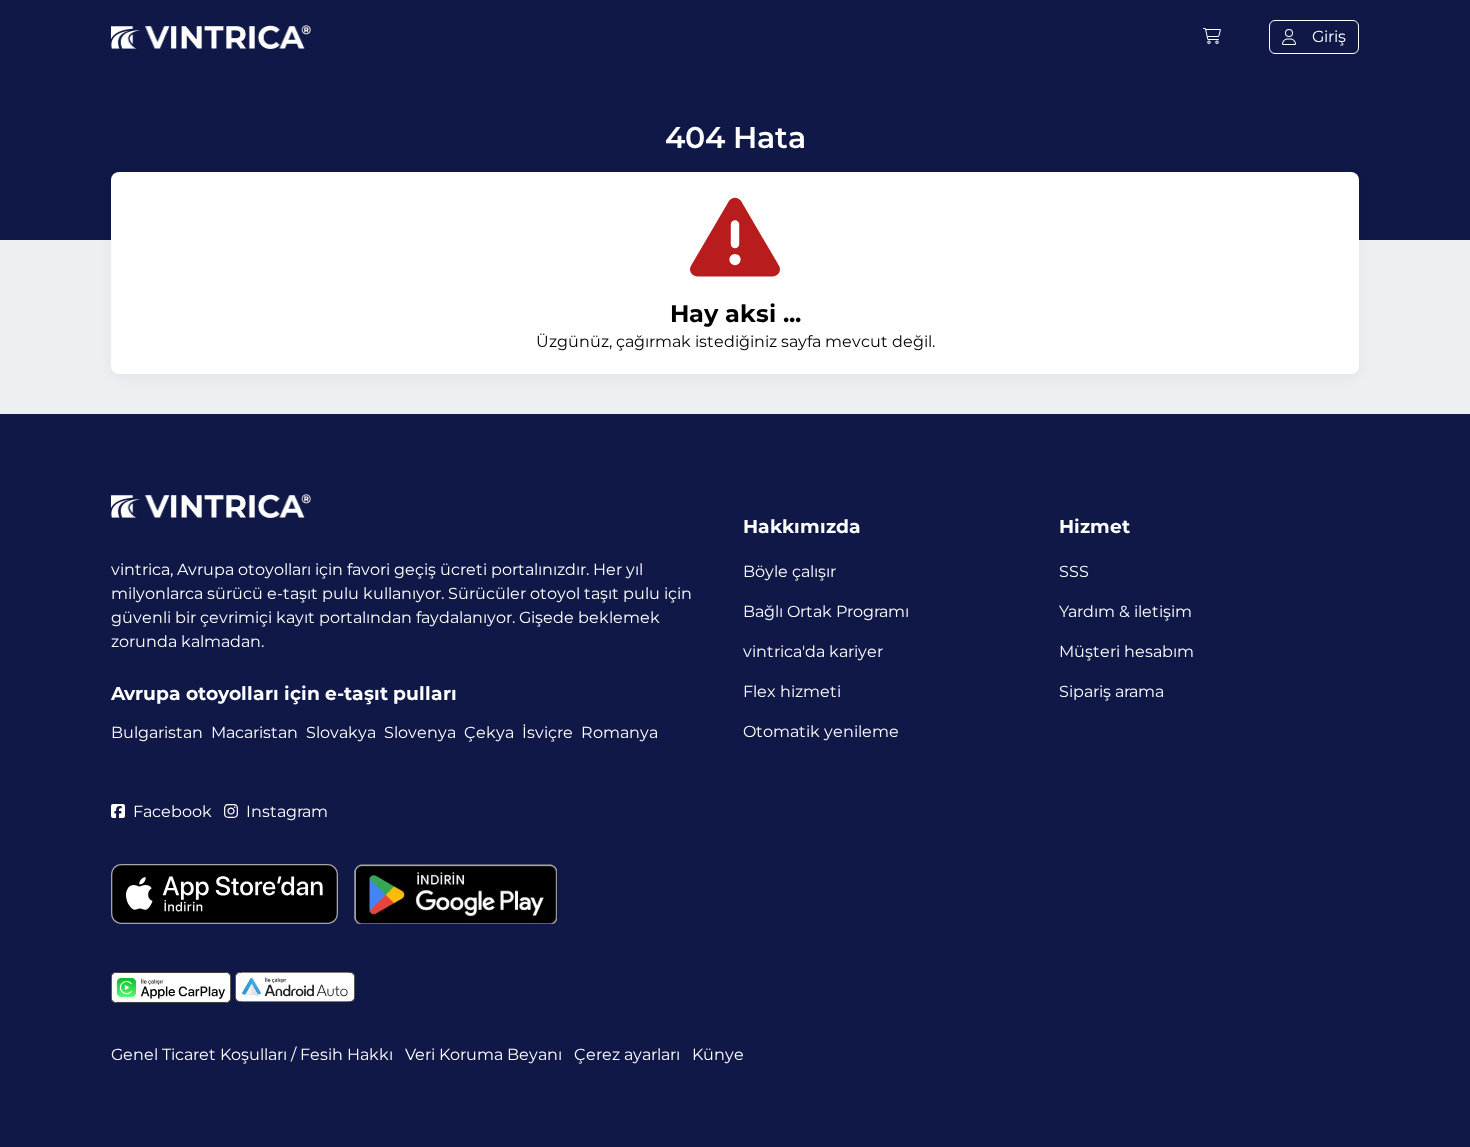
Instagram (287, 811)
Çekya (489, 732)
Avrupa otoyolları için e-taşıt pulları (284, 693)
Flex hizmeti (792, 691)
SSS (1074, 571)
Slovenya (420, 732)
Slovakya (341, 732)
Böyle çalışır (789, 571)
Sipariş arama (1111, 691)
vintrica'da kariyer (813, 651)
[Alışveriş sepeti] (1212, 36)
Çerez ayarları (627, 1054)
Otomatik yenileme (821, 731)
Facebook (172, 811)
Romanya (619, 732)
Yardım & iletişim (1125, 611)
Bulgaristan (157, 732)
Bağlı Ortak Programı (826, 611)
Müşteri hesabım (1126, 651)
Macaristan (254, 732)
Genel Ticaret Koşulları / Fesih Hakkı (252, 1054)
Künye (718, 1054)
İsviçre (547, 732)
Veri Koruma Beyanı (483, 1054)
